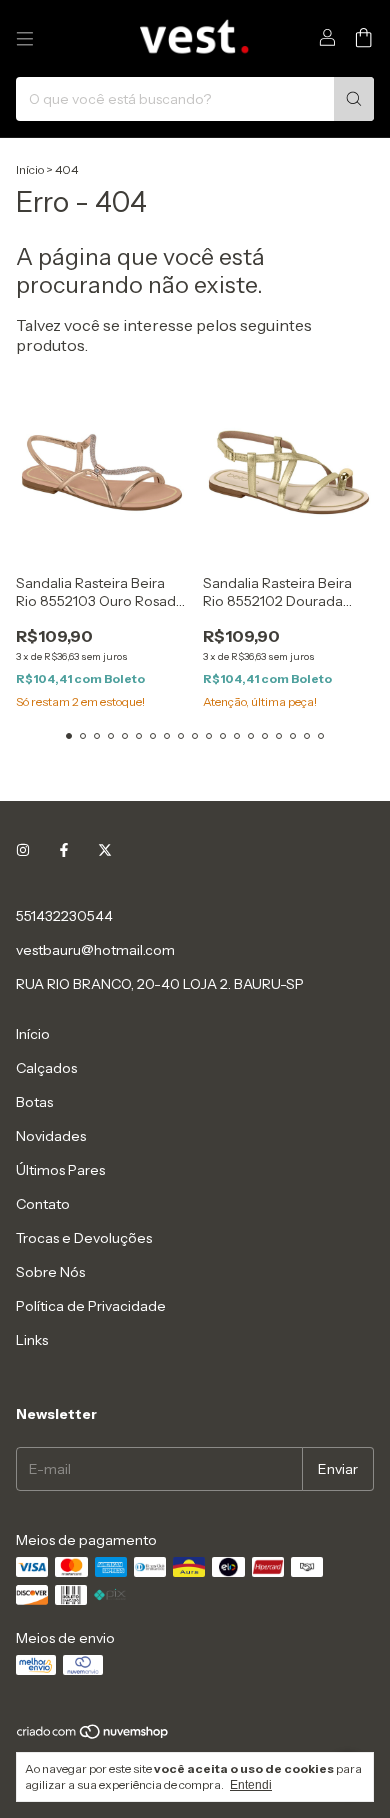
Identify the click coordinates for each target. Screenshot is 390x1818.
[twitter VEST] (105, 850)
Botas (34, 1102)
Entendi (251, 1785)
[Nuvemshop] (93, 1735)
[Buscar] (354, 99)
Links (32, 1340)
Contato (43, 1204)
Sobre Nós (50, 1272)
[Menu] (25, 39)
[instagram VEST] (23, 850)
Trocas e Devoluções (84, 1238)
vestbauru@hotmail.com (95, 950)
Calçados (46, 1068)
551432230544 (64, 916)
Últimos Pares (60, 1170)
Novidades (51, 1136)
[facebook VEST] (64, 850)
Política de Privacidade (91, 1306)
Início (30, 169)
